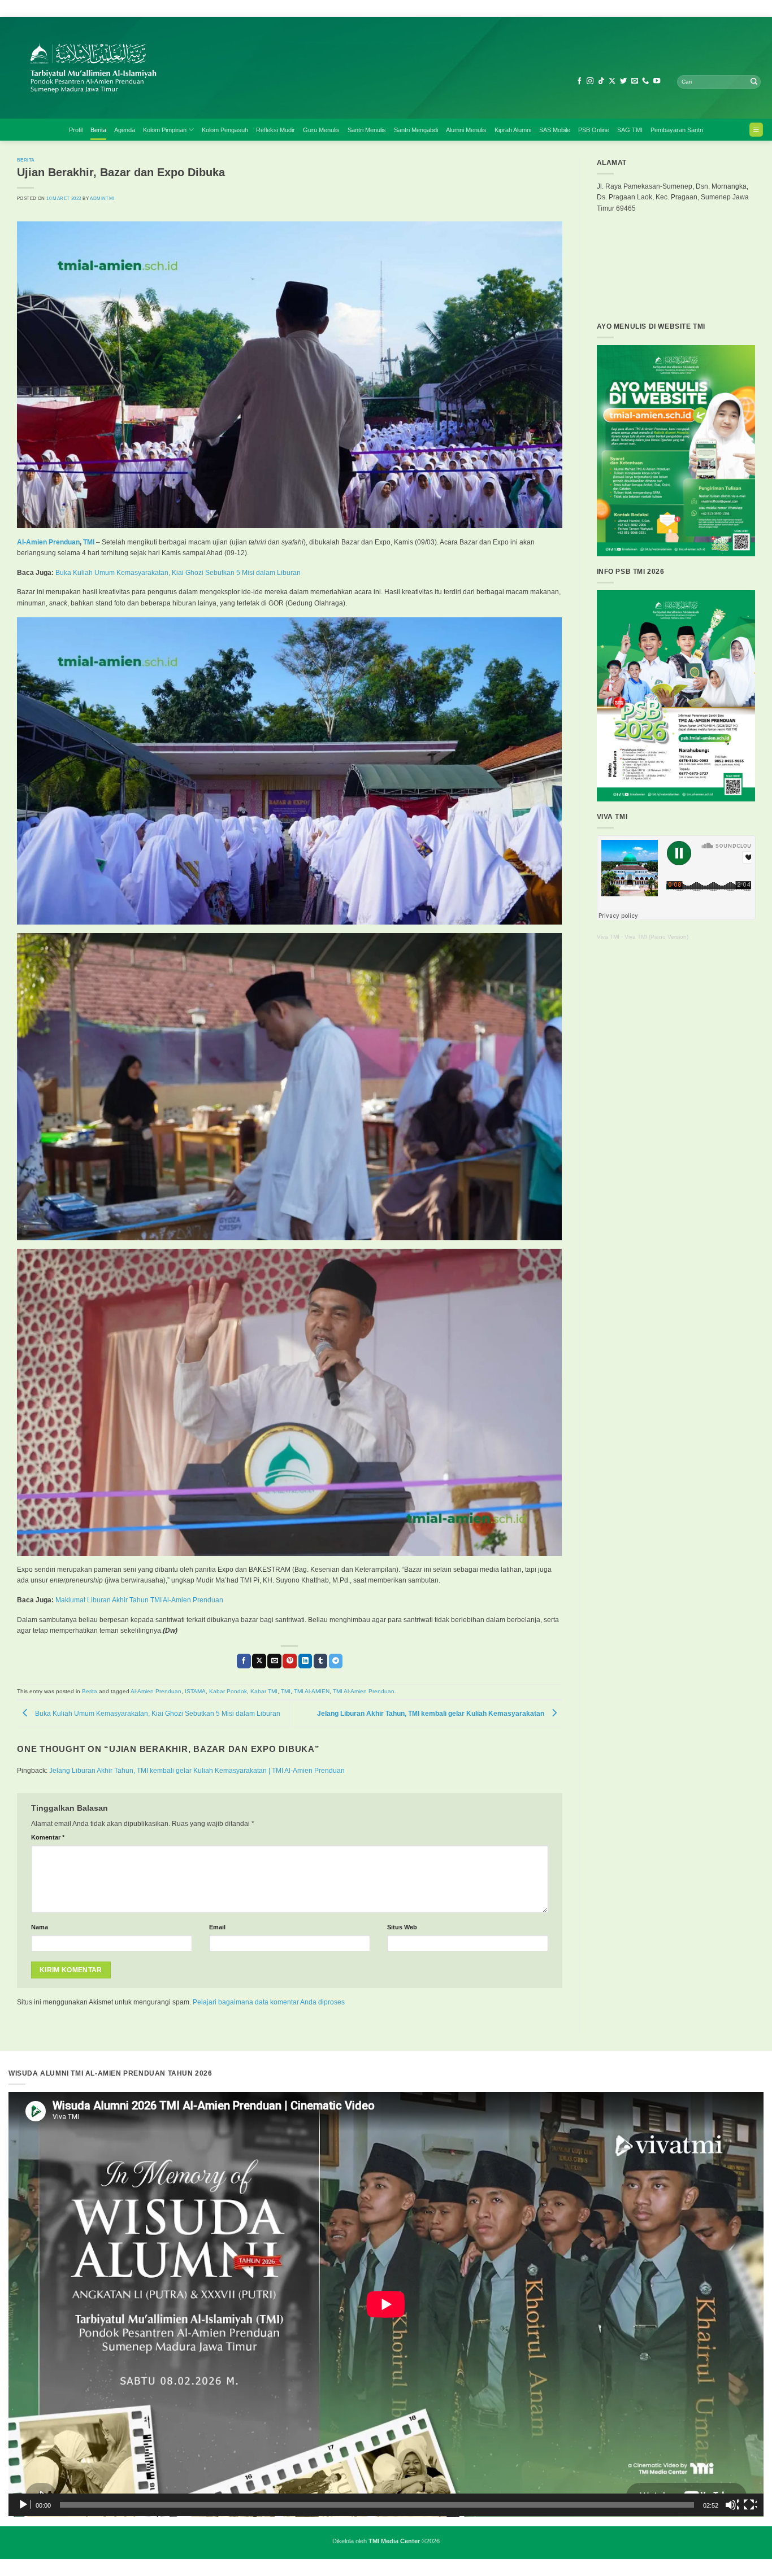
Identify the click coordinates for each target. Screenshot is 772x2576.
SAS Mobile (555, 130)
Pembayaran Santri (677, 130)
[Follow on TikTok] (601, 81)
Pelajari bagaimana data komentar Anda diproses (269, 2002)
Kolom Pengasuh (225, 130)
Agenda (125, 130)
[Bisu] (732, 2505)
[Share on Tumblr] (321, 1661)
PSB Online (594, 130)
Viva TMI (608, 937)
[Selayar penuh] (750, 2505)
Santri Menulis (367, 130)
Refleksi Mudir (276, 130)
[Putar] (24, 2505)
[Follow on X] (612, 81)
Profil (76, 130)
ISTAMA (195, 1691)
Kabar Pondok (228, 1691)
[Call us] (645, 81)
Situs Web (402, 1927)
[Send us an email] (635, 81)
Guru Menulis (321, 130)
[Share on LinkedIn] (305, 1661)
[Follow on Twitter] (623, 81)
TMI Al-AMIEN (312, 1691)
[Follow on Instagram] (590, 81)
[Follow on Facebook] (579, 81)
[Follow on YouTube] (657, 81)
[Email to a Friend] (274, 1661)
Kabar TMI (264, 1691)
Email (217, 1927)
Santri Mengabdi (416, 130)
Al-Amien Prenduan (48, 542)
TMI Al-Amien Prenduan (364, 1691)
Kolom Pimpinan (165, 130)
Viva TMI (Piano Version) (656, 937)
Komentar (48, 1837)
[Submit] (754, 82)
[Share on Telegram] (336, 1661)
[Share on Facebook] (244, 1661)
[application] (386, 2304)
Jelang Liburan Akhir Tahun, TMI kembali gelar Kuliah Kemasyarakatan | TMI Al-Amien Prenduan (197, 1771)
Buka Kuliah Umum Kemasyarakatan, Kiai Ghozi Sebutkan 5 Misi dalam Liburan (178, 573)
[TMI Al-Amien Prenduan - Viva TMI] (206, 68)
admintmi (102, 198)
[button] (756, 130)
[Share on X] (259, 1661)
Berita (98, 130)
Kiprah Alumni (513, 130)
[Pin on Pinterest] (290, 1661)
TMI (89, 542)
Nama (40, 1927)
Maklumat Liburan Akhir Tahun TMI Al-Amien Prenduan (139, 1600)
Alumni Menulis (466, 130)
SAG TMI (630, 130)
